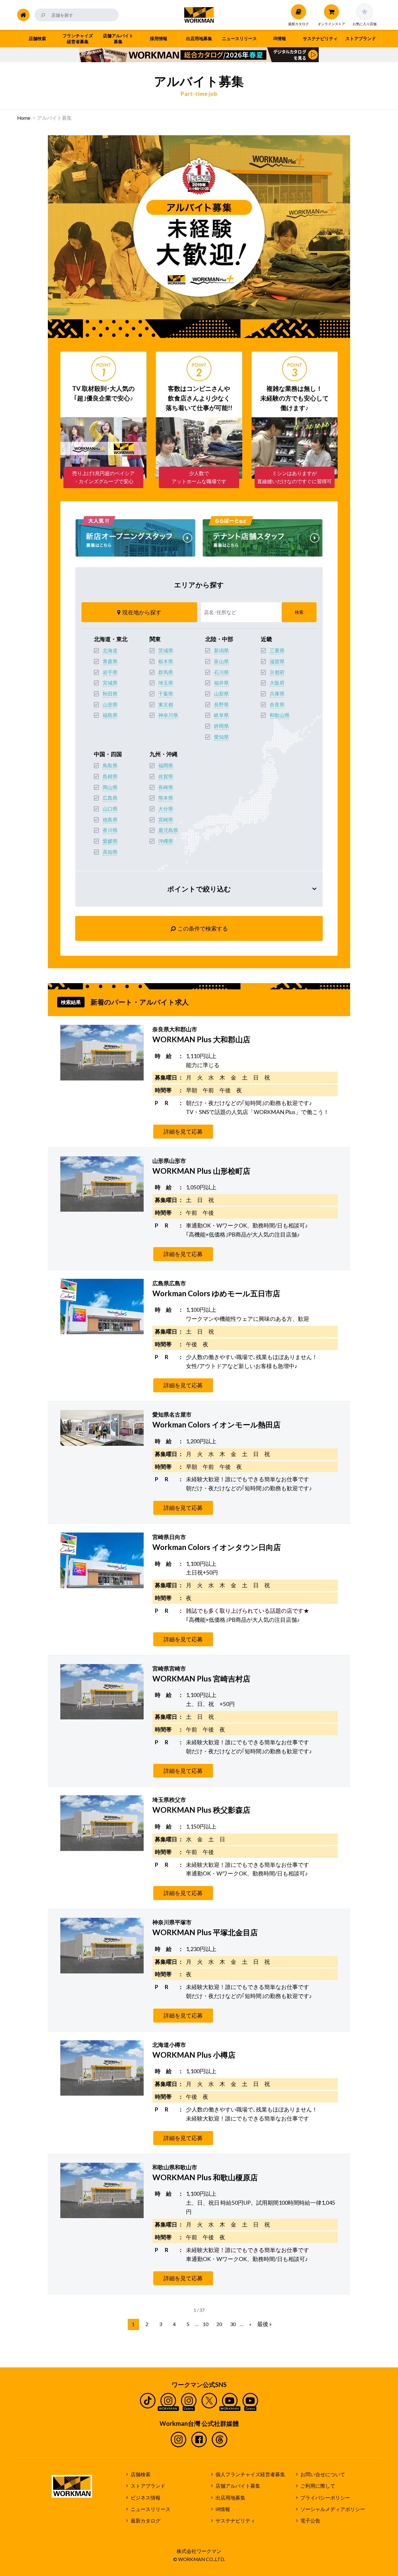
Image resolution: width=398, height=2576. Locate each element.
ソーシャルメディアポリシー (333, 2509)
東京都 (166, 705)
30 (233, 2324)
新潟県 (221, 650)
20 (219, 2324)
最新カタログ (146, 2521)
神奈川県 (168, 715)
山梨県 (221, 694)
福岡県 (166, 765)
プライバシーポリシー (325, 2498)
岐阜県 (221, 715)
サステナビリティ (235, 2521)
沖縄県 (166, 841)
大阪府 (277, 683)
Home (24, 118)
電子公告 (310, 2521)
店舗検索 (141, 2474)
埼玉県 (166, 683)
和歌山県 (280, 715)
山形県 (110, 705)
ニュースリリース (150, 2509)
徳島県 (110, 820)
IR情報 (223, 2509)
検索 (299, 612)
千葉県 (166, 694)
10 (206, 2324)
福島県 (110, 715)
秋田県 (110, 694)
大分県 (166, 809)
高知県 (110, 852)
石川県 (221, 672)
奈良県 (277, 705)
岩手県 (110, 672)
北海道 (110, 650)
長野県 (221, 705)
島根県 (110, 776)
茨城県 (166, 650)
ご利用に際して (318, 2486)
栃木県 (166, 661)
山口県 (110, 809)
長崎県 (166, 787)
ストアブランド (148, 2486)
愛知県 (221, 737)
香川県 (110, 830)
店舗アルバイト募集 (238, 2486)
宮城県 (110, 683)
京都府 (277, 672)
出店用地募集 (230, 2498)
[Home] (23, 15)
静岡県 (221, 726)
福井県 (221, 683)
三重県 (277, 650)
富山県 (221, 661)
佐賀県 (166, 776)
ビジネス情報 (146, 2498)
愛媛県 (110, 841)
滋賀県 (277, 661)
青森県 (110, 661)
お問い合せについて (323, 2474)
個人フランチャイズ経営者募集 (250, 2474)
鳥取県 (110, 765)
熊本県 (166, 798)
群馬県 (166, 672)
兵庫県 (277, 694)
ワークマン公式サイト (199, 15)
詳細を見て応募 (183, 1131)
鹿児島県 (168, 830)
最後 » (264, 2324)
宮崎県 (166, 820)
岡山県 (110, 787)
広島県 (110, 798)
